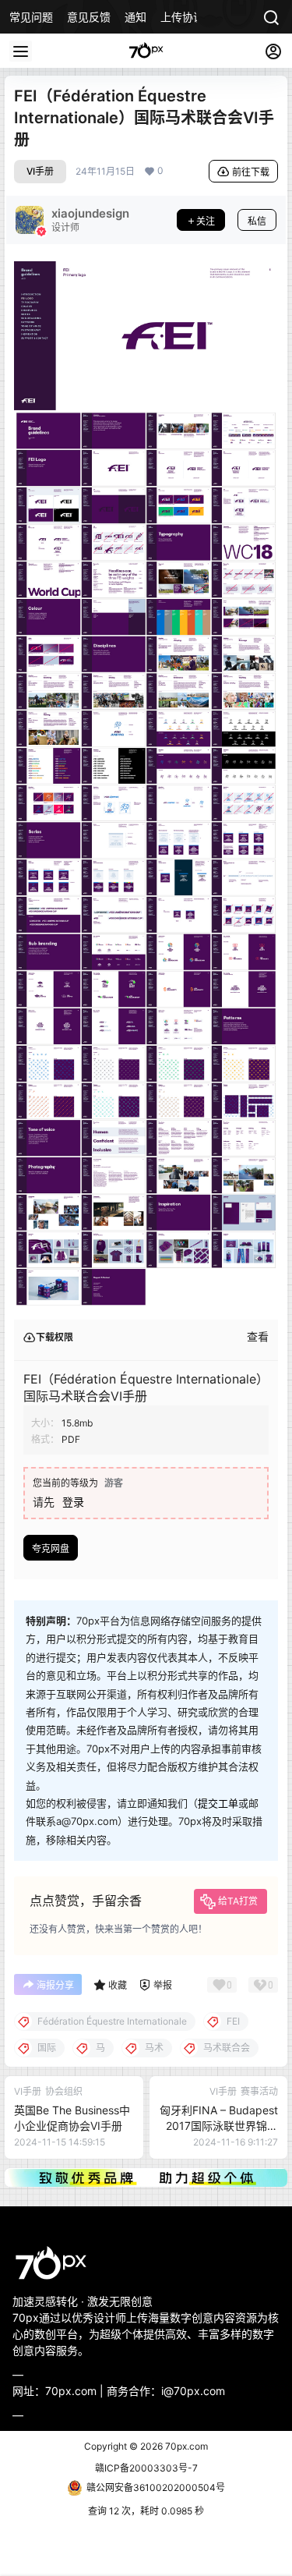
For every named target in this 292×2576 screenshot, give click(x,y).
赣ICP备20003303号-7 (146, 2468)
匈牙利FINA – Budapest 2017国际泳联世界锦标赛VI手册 (219, 2125)
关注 (206, 221)
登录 (73, 1502)
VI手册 (40, 171)
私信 (257, 221)
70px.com (185, 2446)
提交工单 (218, 1803)
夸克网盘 (51, 1548)
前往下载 (251, 172)
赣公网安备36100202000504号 (156, 2487)
